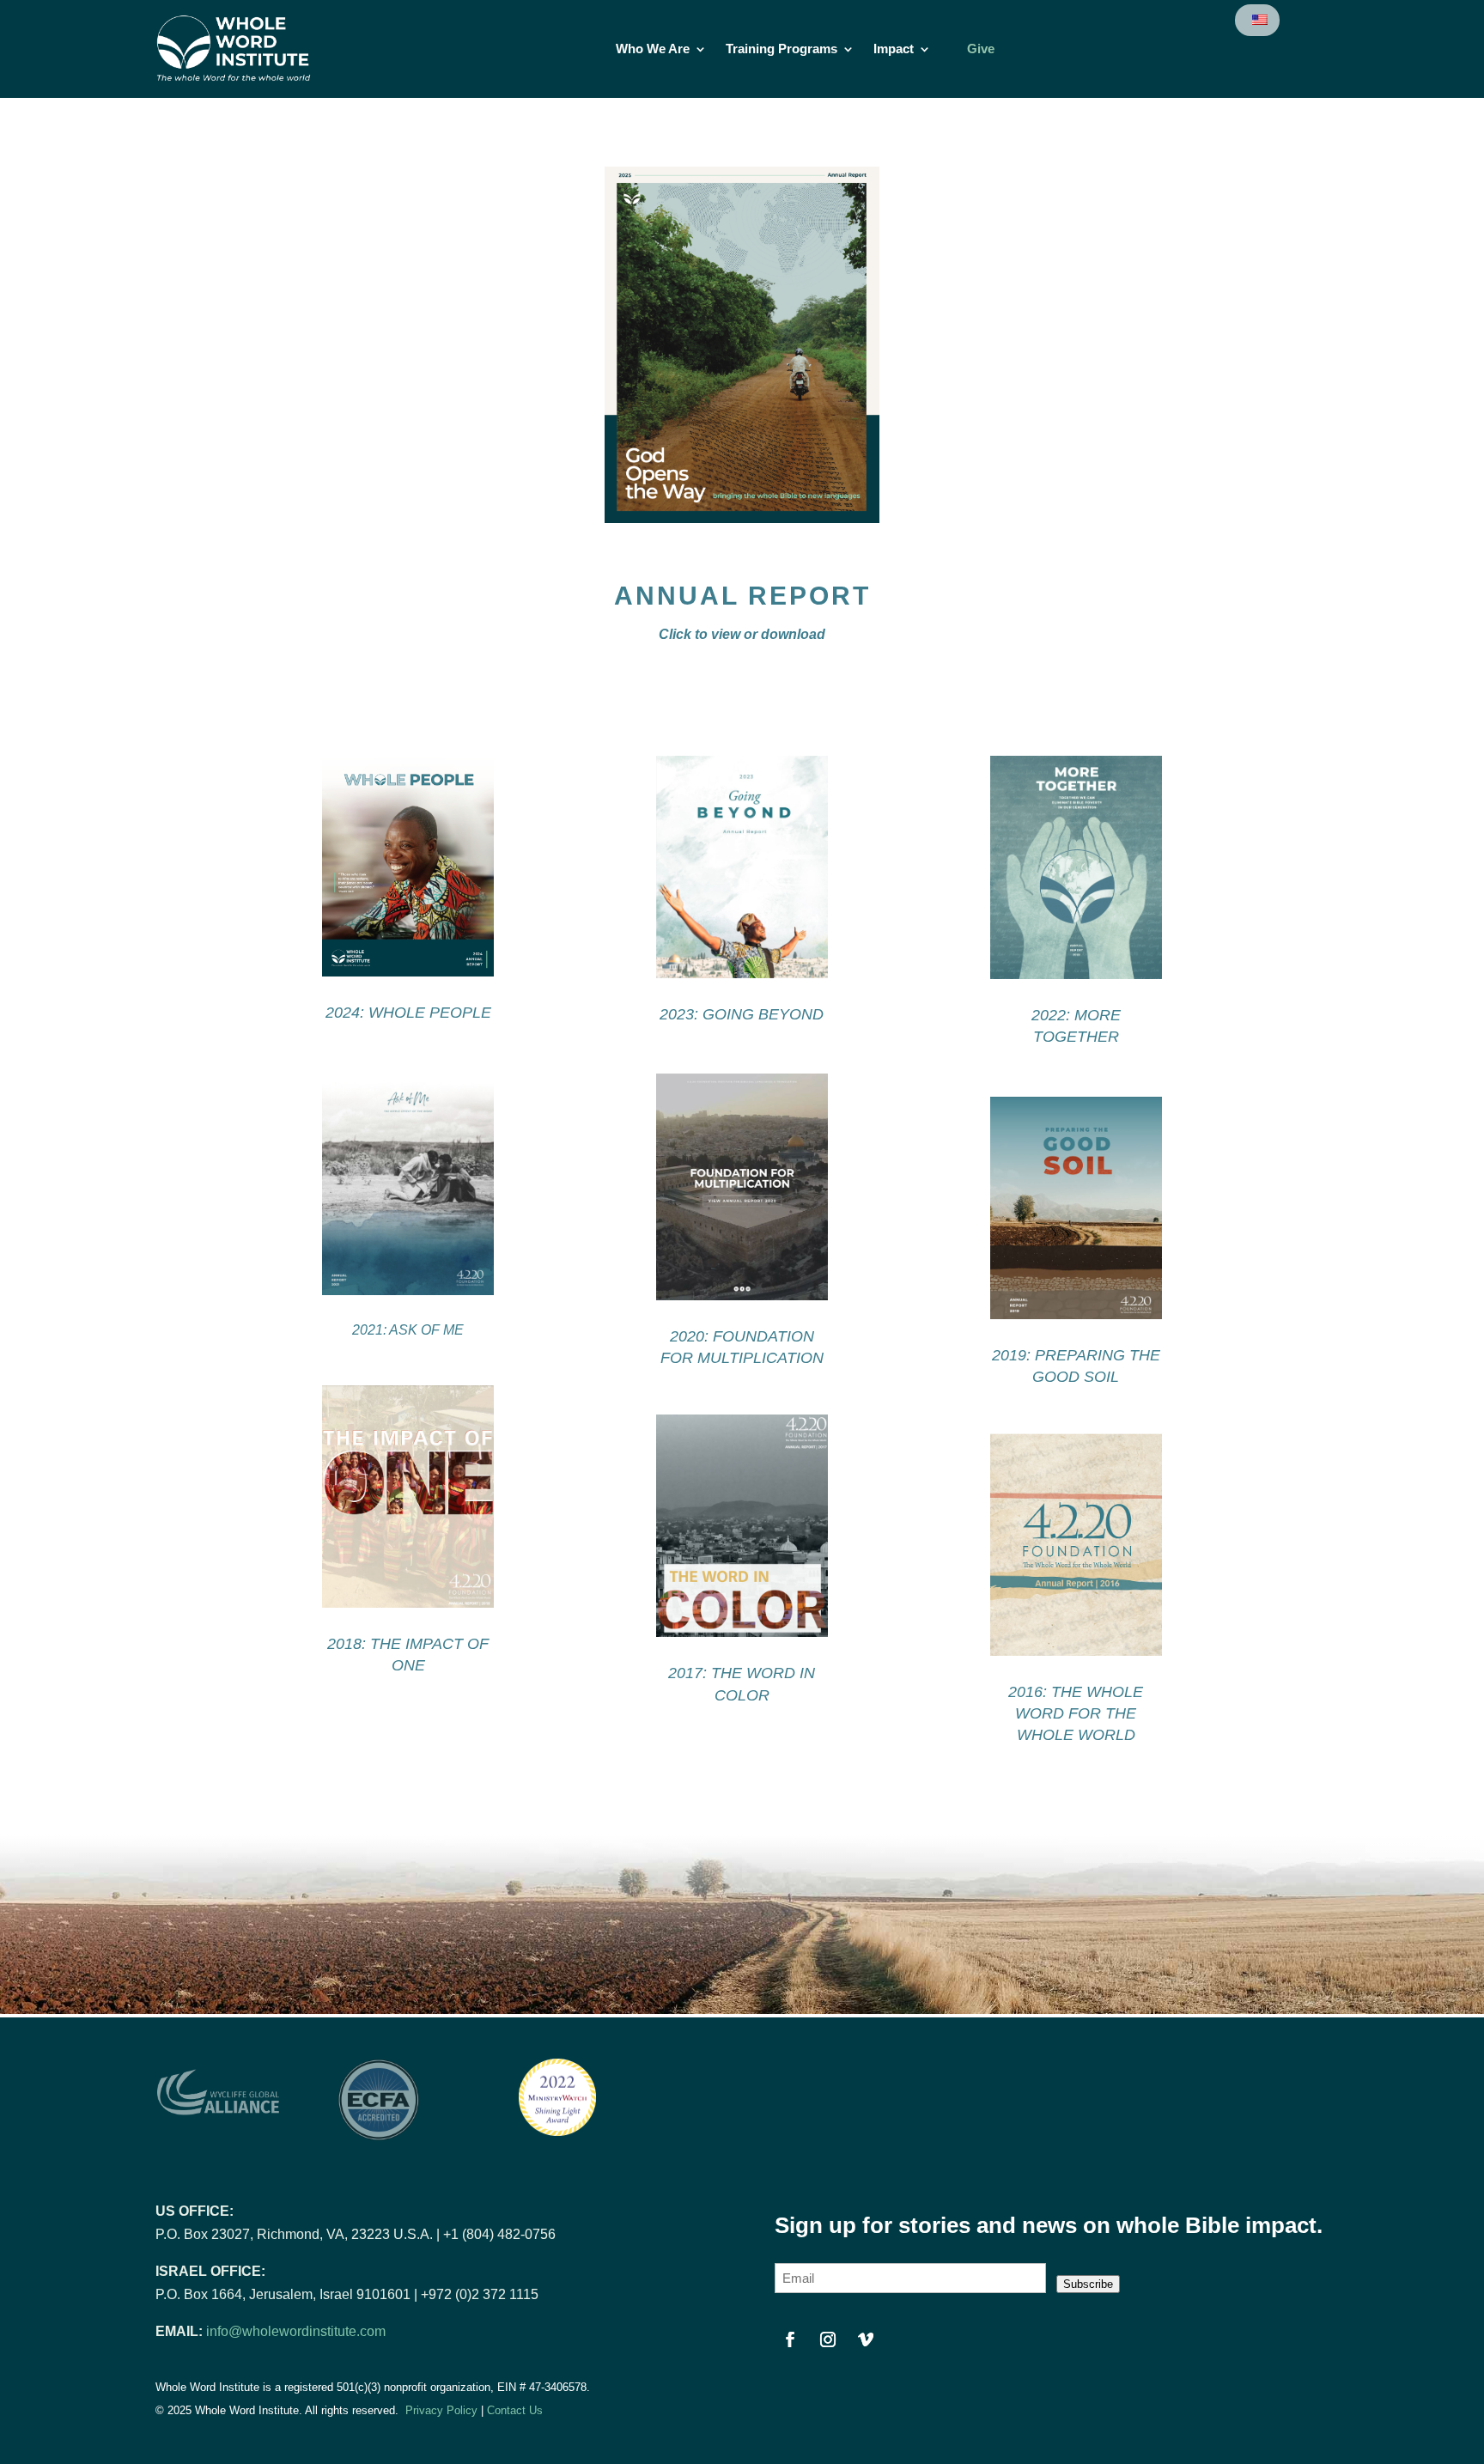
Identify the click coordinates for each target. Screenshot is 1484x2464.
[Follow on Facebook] (790, 2339)
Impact (894, 49)
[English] (1259, 20)
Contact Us (515, 2410)
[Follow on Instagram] (828, 2339)
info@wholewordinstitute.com (296, 2331)
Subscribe (1088, 2284)
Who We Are (653, 49)
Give (981, 49)
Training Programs (782, 49)
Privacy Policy (441, 2410)
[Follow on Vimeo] (866, 2339)
